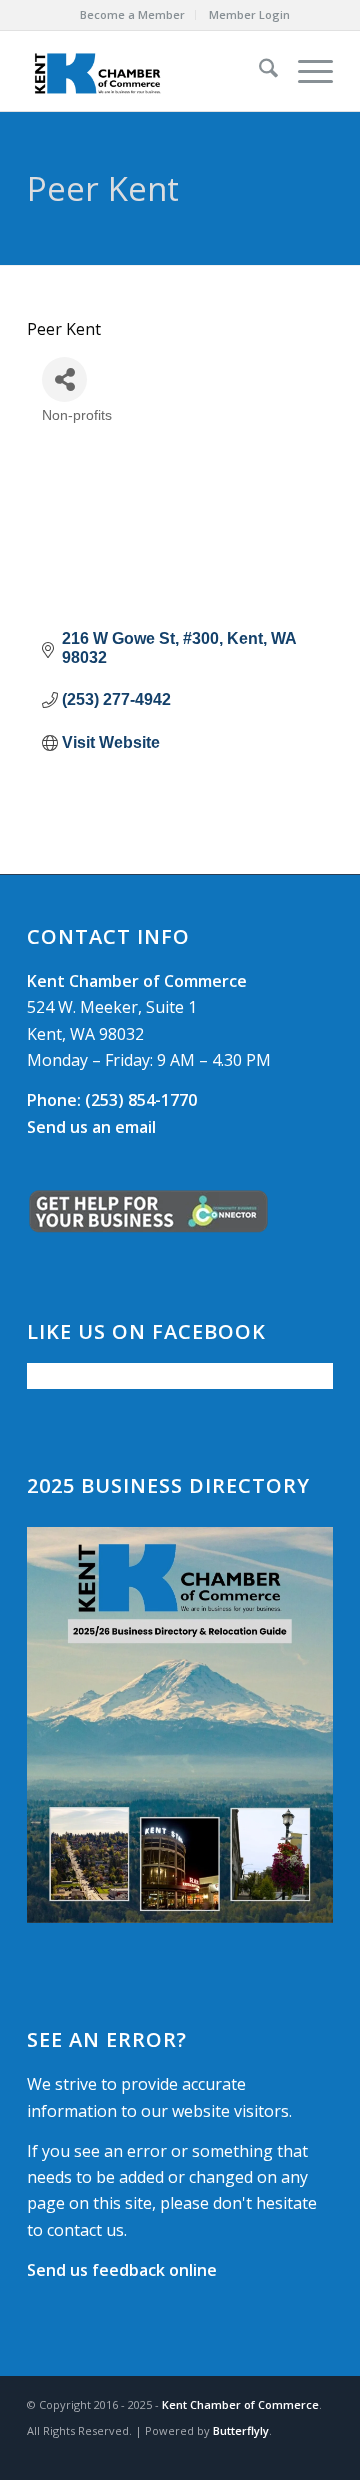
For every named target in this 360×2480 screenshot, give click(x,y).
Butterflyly (241, 2430)
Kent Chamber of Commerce (240, 2404)
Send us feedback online (122, 2270)
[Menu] (305, 71)
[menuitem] (133, 15)
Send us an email (91, 1127)
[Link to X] (288, 2455)
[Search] (258, 71)
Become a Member (132, 14)
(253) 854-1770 (112, 1100)
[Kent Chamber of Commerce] (149, 71)
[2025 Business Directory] (180, 1725)
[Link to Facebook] (258, 2455)
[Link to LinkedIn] (318, 2455)
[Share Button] (64, 379)
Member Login (249, 14)
